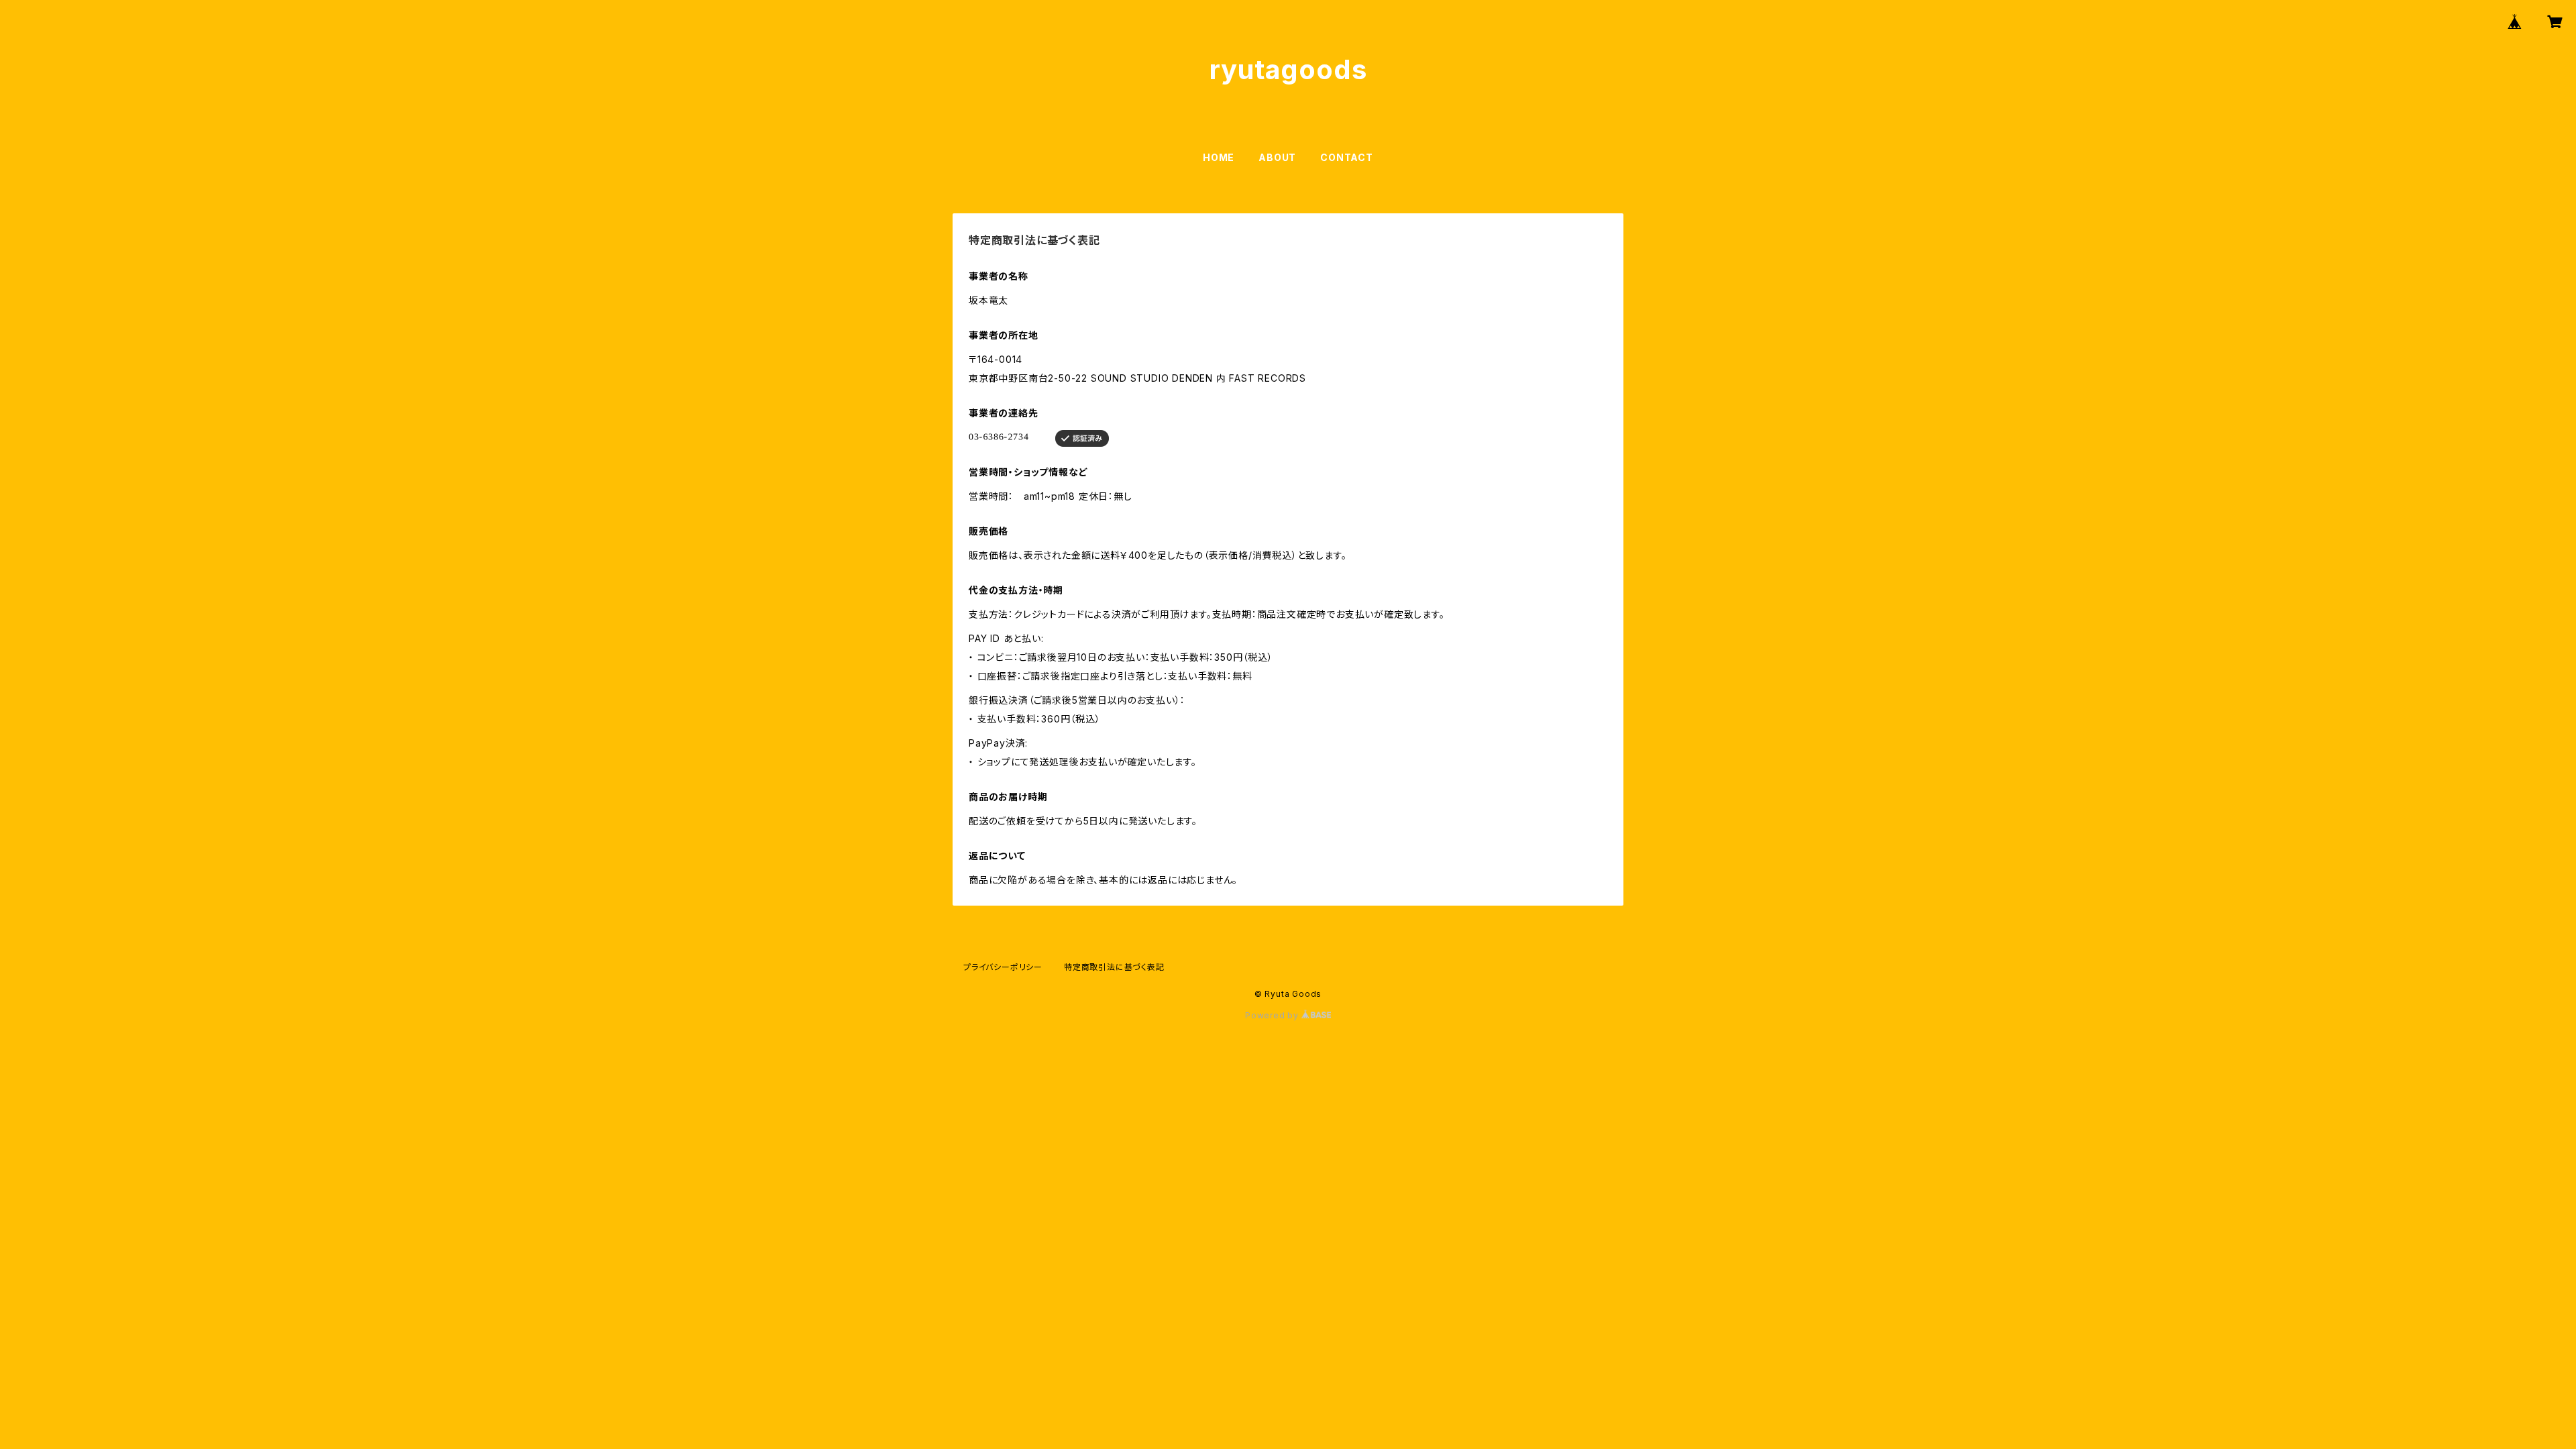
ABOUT (1277, 157)
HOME (1219, 157)
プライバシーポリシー (1003, 967)
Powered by (1273, 1015)
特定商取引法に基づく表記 (1114, 967)
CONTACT (1347, 157)
